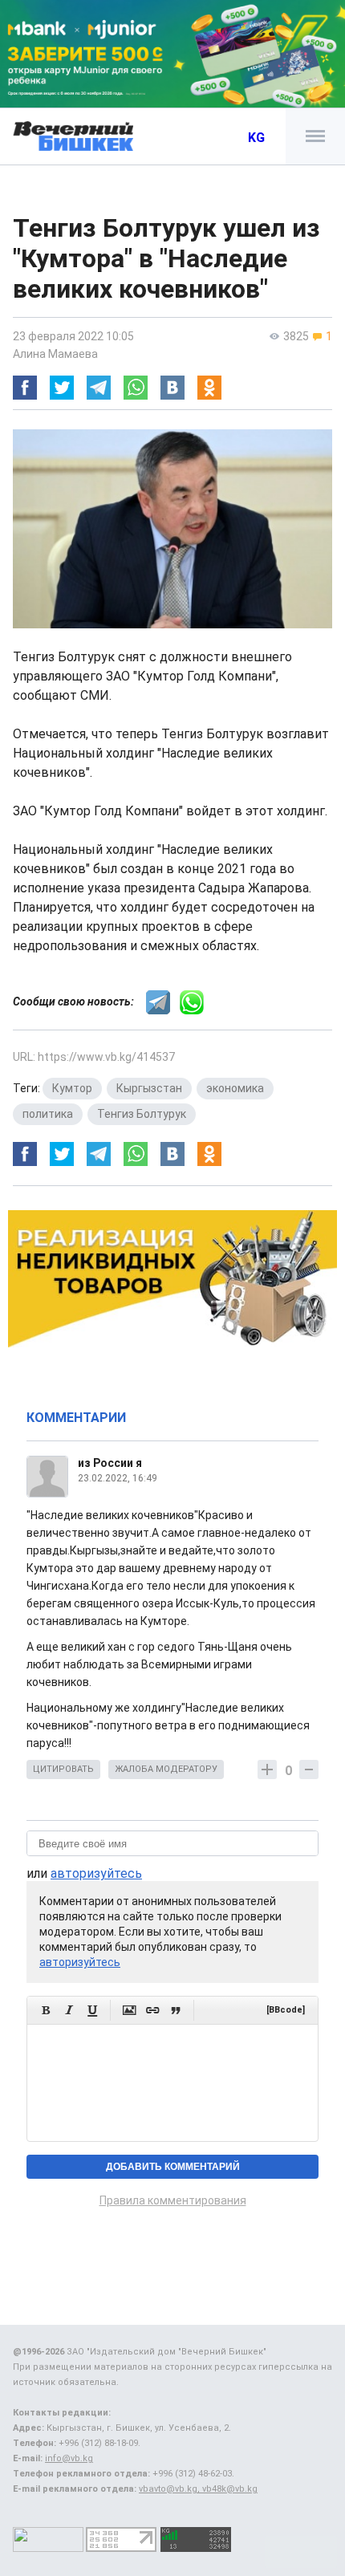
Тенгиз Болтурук (142, 1114)
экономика (235, 1088)
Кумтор (72, 1088)
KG (256, 138)
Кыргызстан (149, 1088)
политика (48, 1114)
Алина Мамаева (55, 354)
